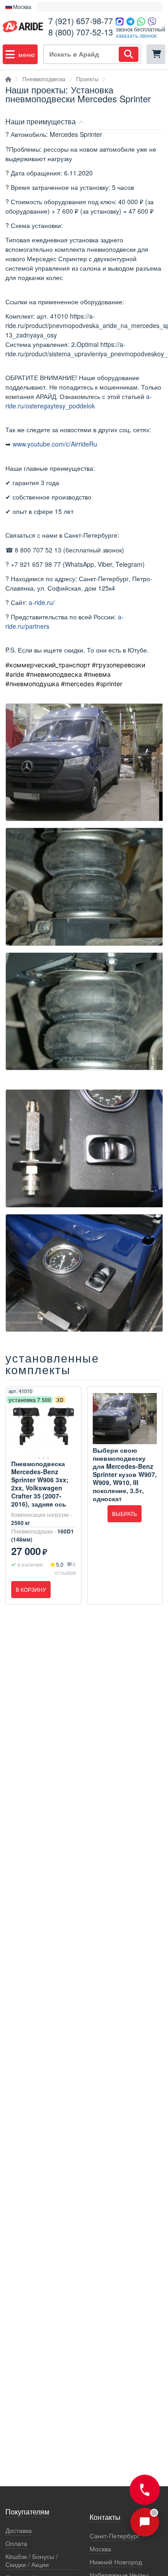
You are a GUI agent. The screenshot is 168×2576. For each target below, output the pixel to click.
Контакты (105, 2518)
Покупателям (27, 2512)
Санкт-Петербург (114, 2536)
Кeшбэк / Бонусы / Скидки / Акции (32, 2561)
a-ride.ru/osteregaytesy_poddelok (79, 401)
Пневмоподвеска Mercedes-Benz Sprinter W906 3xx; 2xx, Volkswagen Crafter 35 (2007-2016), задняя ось (40, 1484)
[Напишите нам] (145, 2522)
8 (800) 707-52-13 (81, 32)
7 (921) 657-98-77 (81, 21)
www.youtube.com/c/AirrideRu (55, 444)
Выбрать (125, 1514)
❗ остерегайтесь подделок (77, 7)
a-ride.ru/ (42, 602)
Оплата (16, 2543)
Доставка (19, 2530)
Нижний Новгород (116, 2562)
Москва (100, 2549)
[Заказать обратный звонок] (144, 2490)
